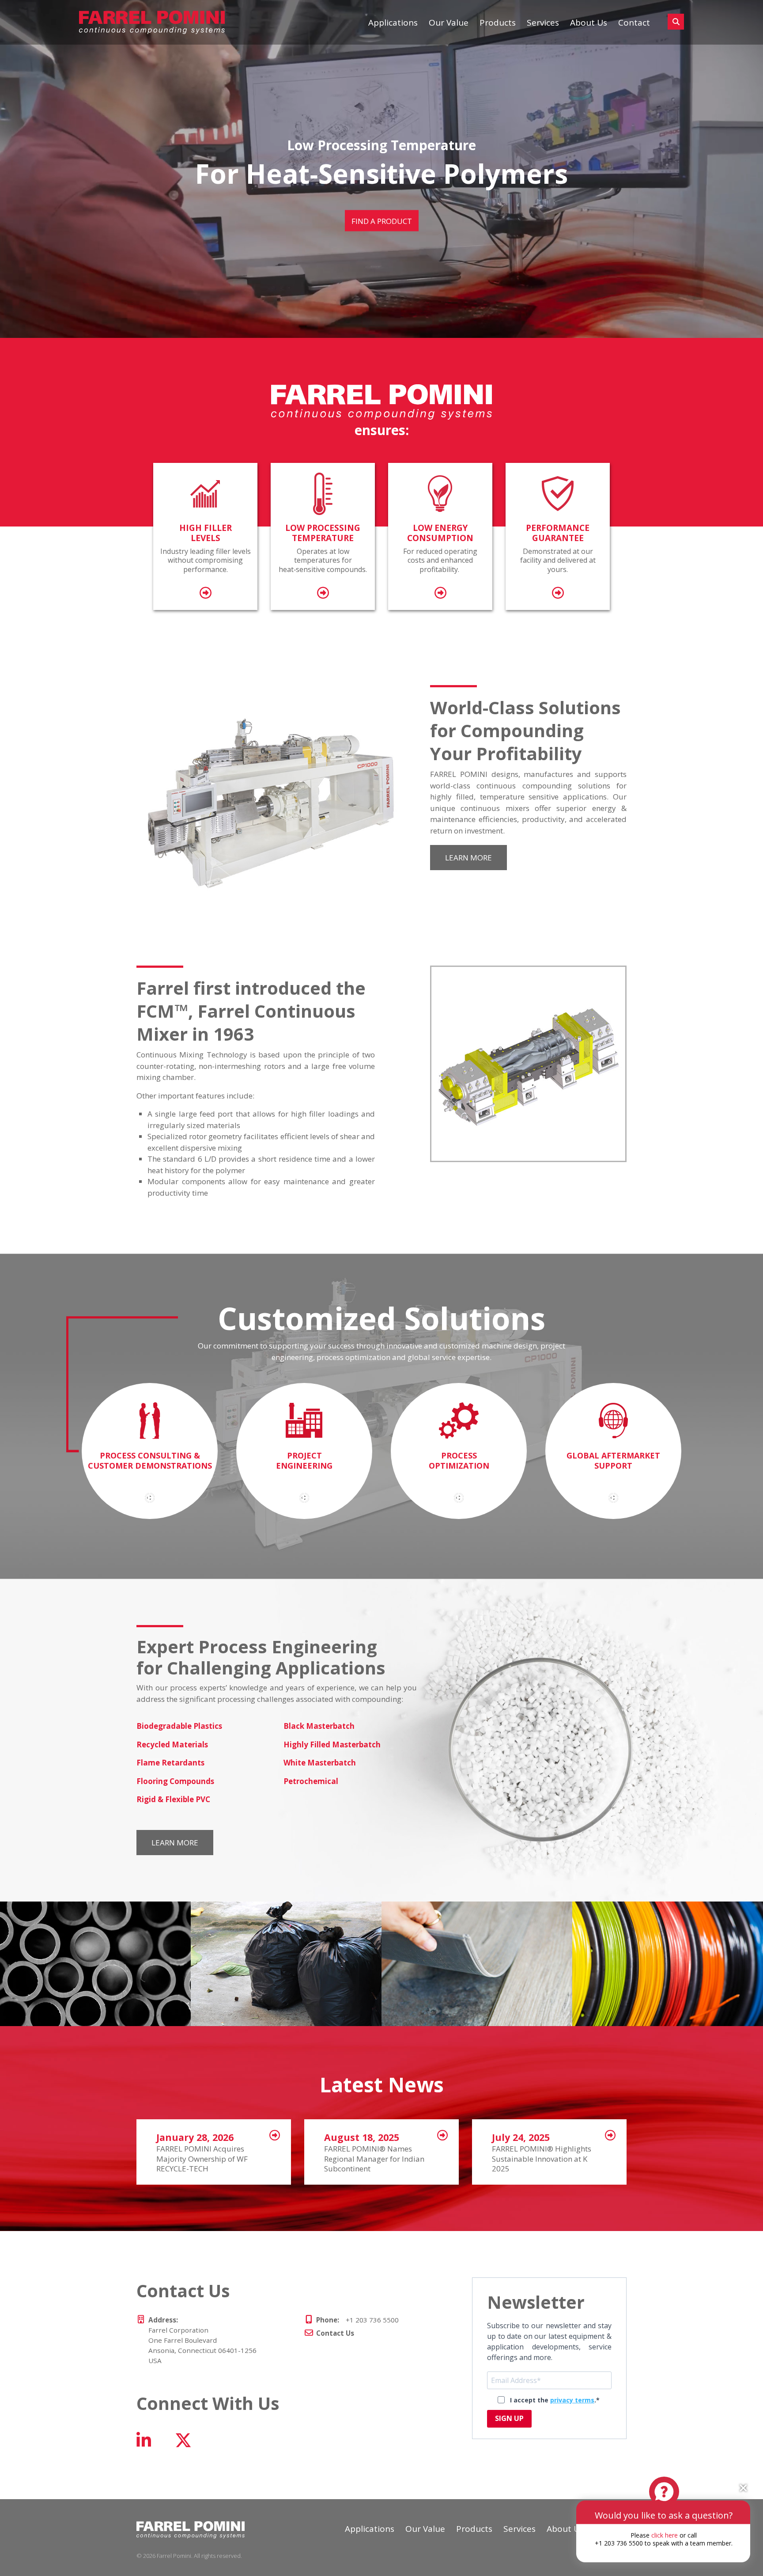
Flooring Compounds (175, 1781)
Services (543, 23)
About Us (589, 23)
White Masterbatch (320, 1763)
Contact (634, 23)
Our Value (449, 23)
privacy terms (572, 2400)
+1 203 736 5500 (357, 2320)
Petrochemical (311, 1781)
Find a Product (382, 236)
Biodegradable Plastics (179, 1726)
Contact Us (335, 2333)
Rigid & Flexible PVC (173, 1799)
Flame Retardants (170, 1763)
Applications (393, 23)
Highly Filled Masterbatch (332, 1744)
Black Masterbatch (319, 1726)
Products (498, 23)
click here (665, 2535)
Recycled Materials (172, 1744)
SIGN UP (509, 2418)
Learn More (468, 858)
